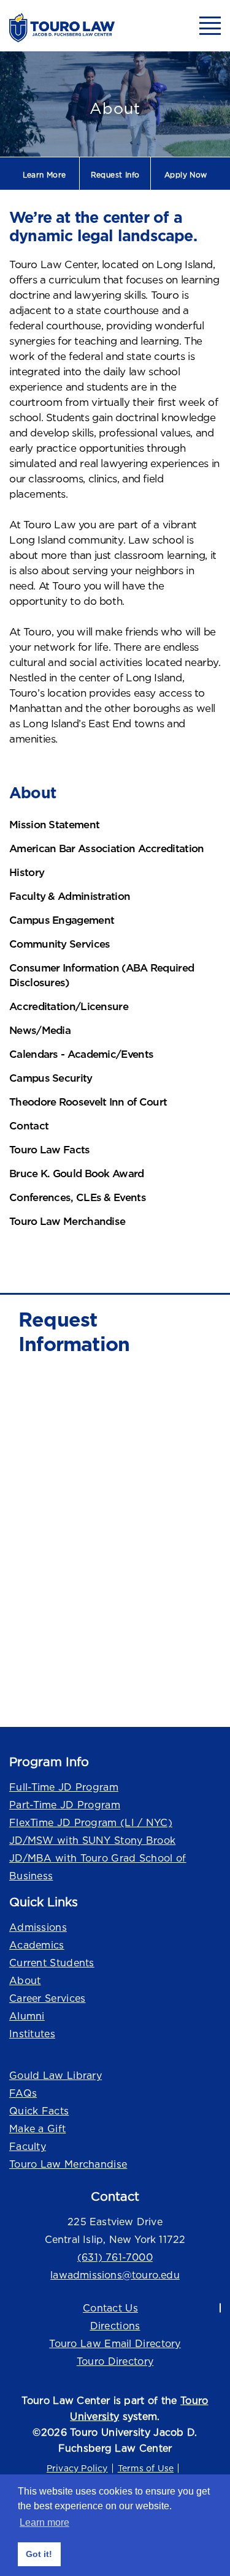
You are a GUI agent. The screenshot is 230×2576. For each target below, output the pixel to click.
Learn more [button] (44, 2522)
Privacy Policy (77, 2468)
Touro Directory (115, 2361)
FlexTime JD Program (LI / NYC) (91, 1822)
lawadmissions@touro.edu (115, 2275)
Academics (37, 1945)
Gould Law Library (56, 2075)
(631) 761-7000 (115, 2257)
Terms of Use (146, 2468)
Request (115, 175)
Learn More (44, 175)
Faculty (28, 2146)
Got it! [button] (39, 2554)
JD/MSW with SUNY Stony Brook (92, 1840)
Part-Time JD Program (65, 1805)
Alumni (27, 2016)
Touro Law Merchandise (68, 2164)
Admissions (38, 1927)
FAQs (23, 2093)
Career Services (48, 1998)
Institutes (32, 2034)
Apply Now (186, 175)
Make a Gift (37, 2129)
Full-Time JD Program (64, 1787)
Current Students (52, 1963)
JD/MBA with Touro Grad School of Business (98, 1867)
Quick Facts (39, 2111)
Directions (115, 2326)
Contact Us (110, 2308)
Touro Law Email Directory (115, 2343)
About (25, 1980)
